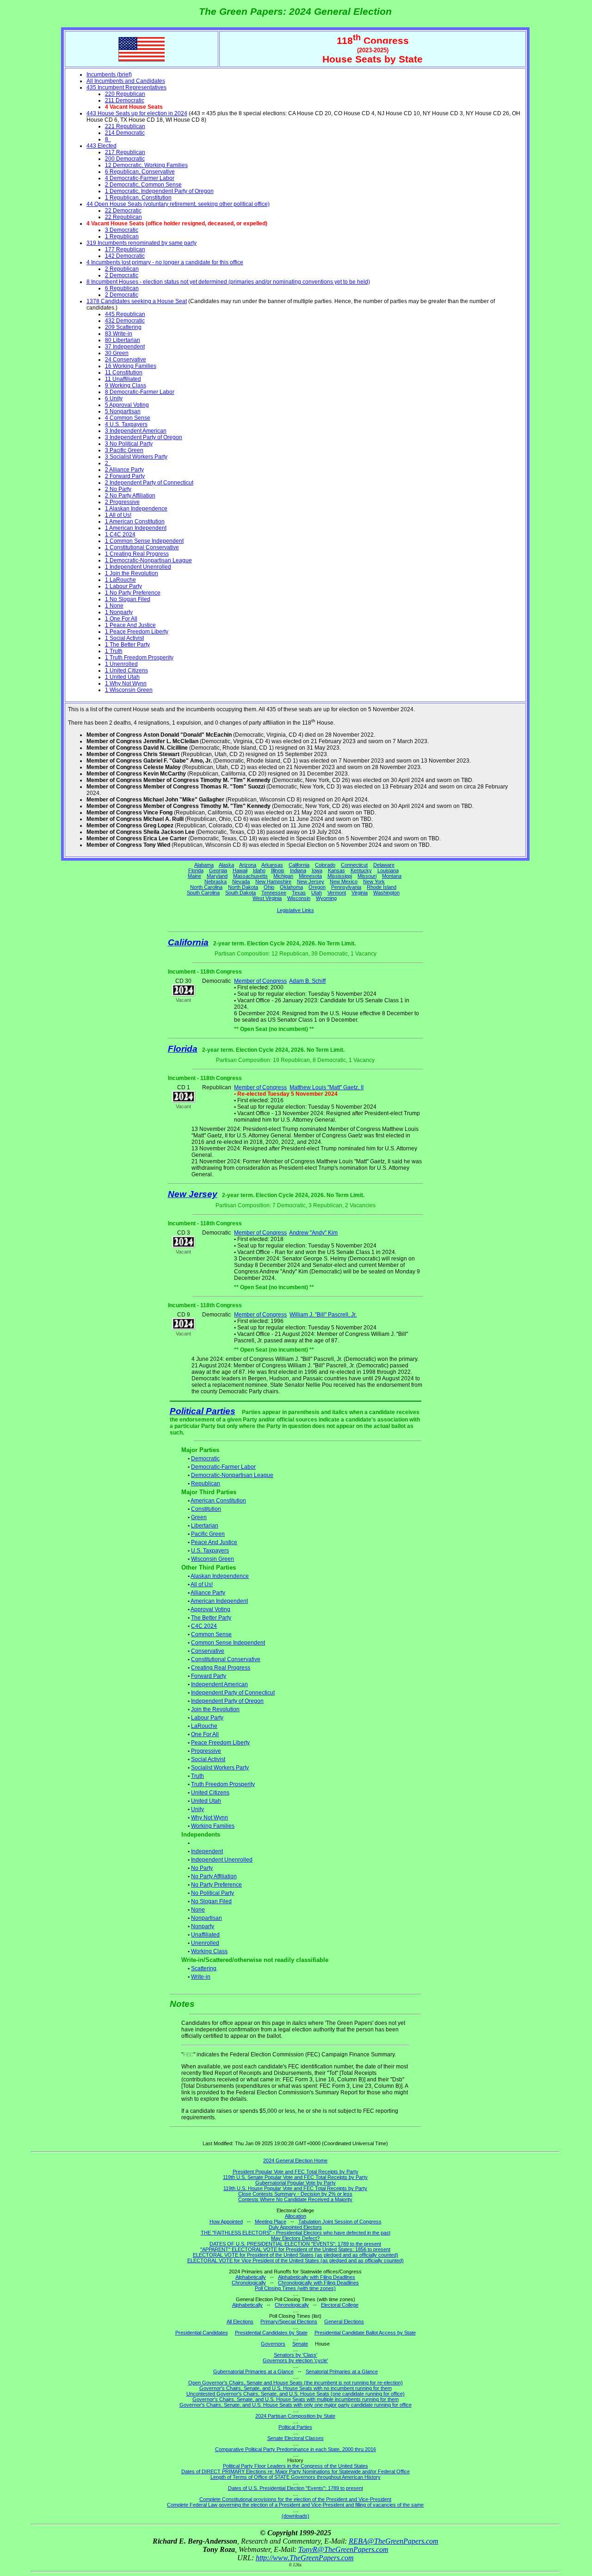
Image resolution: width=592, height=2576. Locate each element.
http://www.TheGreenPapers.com (305, 2558)
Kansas (336, 870)
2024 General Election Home (295, 2160)
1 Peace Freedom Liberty (137, 632)
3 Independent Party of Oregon (144, 437)
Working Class (209, 1951)
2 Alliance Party (124, 470)
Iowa (317, 870)
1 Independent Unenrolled (138, 567)
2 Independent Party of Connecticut (149, 483)
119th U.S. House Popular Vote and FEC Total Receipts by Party (295, 2188)
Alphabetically (251, 2277)
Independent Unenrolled (222, 1860)
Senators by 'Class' (296, 2355)
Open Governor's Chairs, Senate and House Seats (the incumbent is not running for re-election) (296, 2383)
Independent (207, 1851)
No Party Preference (216, 1885)
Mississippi (340, 876)
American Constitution (218, 1501)
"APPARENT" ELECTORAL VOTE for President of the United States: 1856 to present (295, 2249)
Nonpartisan (207, 1918)
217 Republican (125, 152)
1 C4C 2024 (120, 534)
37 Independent (125, 347)
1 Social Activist (124, 638)
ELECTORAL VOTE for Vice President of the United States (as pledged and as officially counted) (296, 2260)
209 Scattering (123, 327)
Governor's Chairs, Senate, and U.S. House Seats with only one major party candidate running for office (296, 2405)
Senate (300, 2344)
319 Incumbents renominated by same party (142, 243)
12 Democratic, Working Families (146, 165)
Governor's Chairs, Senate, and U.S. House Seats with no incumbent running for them (296, 2388)
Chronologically (249, 2283)
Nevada (241, 881)
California (299, 865)
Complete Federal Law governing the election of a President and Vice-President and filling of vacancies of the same (295, 2505)
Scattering (204, 1968)
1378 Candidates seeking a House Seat (137, 301)
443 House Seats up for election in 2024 (137, 113)
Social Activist (208, 1759)
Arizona (248, 865)
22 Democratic (123, 211)
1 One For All (121, 619)
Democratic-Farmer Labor (223, 1467)
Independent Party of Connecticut (233, 1693)
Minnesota (310, 876)
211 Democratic (125, 100)
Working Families (213, 1826)
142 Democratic (125, 256)
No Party (202, 1868)
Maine (194, 876)
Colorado (325, 865)
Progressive (206, 1751)
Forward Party (209, 1676)
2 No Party (118, 489)
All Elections (240, 2322)
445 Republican (125, 314)
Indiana (298, 870)
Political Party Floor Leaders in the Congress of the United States (296, 2466)
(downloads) (296, 2516)
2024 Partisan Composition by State (295, 2416)
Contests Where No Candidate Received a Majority (295, 2199)
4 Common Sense (128, 418)
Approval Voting (210, 1609)
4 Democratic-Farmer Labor (140, 178)
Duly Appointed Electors (295, 2227)
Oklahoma (291, 887)
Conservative (208, 1651)
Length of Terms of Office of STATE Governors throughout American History (296, 2477)
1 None (114, 606)
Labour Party (207, 1718)
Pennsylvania (346, 887)
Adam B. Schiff (307, 981)
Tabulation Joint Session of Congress (340, 2222)
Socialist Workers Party (220, 1768)
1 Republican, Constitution (138, 198)
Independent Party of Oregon (227, 1701)
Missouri (367, 876)
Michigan (283, 876)
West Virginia (267, 898)
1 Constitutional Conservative (142, 547)
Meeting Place (271, 2222)
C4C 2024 (204, 1626)
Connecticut (354, 865)
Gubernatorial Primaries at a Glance (253, 2371)
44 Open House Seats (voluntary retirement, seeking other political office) (178, 204)
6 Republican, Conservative (140, 172)
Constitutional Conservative (226, 1659)
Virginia (360, 893)
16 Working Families (131, 366)
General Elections (344, 2322)
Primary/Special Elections (289, 2322)
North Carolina (206, 887)
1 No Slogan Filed (128, 599)
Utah (317, 893)
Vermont (337, 893)
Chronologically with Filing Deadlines (318, 2283)
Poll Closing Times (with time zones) (295, 2288)
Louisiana (388, 870)
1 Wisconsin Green (129, 690)
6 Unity (114, 398)
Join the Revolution (215, 1709)
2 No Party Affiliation (130, 496)
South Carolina (203, 893)
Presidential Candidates (202, 2333)
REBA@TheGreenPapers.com (394, 2541)
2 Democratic (122, 275)
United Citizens (210, 1793)
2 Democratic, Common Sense (143, 185)
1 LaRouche (120, 580)
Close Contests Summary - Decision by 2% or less (295, 2194)
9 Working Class (126, 385)
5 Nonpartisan (123, 411)
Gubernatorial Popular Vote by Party (296, 2183)
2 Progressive (122, 502)
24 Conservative (126, 360)
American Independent (219, 1601)
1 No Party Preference (133, 593)
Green (199, 1517)
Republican (206, 1484)
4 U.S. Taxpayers (126, 424)
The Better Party (211, 1618)
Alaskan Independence (220, 1576)
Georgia (218, 870)
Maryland (217, 876)
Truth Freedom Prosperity (223, 1784)
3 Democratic (122, 230)
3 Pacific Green (124, 450)
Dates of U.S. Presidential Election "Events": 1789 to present (296, 2488)
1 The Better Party (127, 645)
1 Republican (122, 236)
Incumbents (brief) (109, 74)
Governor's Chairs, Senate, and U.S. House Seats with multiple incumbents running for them (296, 2399)
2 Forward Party (125, 476)
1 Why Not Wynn (126, 683)
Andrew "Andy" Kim (313, 1233)
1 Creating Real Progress (137, 554)
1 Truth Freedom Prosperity (139, 658)
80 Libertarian (123, 340)
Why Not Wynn (210, 1818)
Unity (197, 1809)
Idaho (259, 870)
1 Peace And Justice (130, 625)
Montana (392, 876)
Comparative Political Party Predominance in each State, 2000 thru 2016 (296, 2449)
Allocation (296, 2216)
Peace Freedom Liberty (220, 1743)
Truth (197, 1776)
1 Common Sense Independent (144, 541)
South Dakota (240, 893)
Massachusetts (250, 876)
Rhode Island (382, 887)
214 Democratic (125, 133)
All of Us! (202, 1584)
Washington (386, 893)
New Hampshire (273, 881)
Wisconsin (299, 898)
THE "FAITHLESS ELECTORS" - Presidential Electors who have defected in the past (296, 2233)
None (198, 1910)
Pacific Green (208, 1534)
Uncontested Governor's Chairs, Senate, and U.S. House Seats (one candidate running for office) (296, 2394)
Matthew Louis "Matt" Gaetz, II (327, 1087)
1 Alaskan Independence (136, 509)
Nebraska (216, 881)
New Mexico (344, 881)
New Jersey (311, 881)
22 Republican (123, 217)
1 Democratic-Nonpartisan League (148, 560)
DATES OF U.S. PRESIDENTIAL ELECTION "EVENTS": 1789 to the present (295, 2244)
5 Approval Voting (127, 405)
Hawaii (240, 870)
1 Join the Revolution (132, 573)
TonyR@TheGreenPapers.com (343, 2549)
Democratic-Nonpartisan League (232, 1475)
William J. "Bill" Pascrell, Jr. (323, 1315)
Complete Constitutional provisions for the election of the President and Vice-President (295, 2499)
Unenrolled (205, 1943)
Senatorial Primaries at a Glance (342, 2371)
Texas (299, 893)
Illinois (278, 870)
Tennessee (274, 893)
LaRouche (204, 1726)
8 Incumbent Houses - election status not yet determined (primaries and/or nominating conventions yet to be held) (228, 282)
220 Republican (125, 94)
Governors (273, 2344)
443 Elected (102, 146)
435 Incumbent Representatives (126, 87)
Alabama (204, 865)
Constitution (206, 1509)
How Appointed (226, 2222)
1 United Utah (122, 677)
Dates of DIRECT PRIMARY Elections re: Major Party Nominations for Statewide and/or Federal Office (296, 2471)
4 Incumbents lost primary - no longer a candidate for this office (165, 262)
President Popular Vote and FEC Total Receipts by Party (296, 2172)
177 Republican (125, 249)
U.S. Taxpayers (210, 1551)
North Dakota (243, 887)
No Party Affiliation (214, 1876)
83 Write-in (119, 334)
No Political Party (213, 1893)
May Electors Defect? (295, 2238)
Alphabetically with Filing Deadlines (317, 2277)
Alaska (226, 865)
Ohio (269, 887)
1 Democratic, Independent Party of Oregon (159, 191)
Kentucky (361, 870)
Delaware (384, 865)
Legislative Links (296, 910)
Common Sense (211, 1634)
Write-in (201, 1977)
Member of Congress (260, 981)
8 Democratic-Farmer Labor (140, 392)
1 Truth (114, 651)
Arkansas (272, 865)
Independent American (219, 1684)
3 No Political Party (129, 444)
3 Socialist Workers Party (136, 457)
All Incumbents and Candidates (126, 81)
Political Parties (203, 1411)
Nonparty (203, 1926)
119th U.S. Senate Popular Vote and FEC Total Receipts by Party (295, 2177)
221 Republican (125, 126)
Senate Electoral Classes (296, 2438)
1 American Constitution (135, 521)
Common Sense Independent (228, 1643)
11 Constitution (124, 372)
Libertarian (205, 1526)
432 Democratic (125, 321)
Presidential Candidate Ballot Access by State (365, 2333)
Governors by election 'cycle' (295, 2360)
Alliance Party (208, 1593)
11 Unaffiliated (123, 379)
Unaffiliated (205, 1935)
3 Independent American (136, 431)
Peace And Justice (214, 1542)
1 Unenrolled (121, 664)
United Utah (206, 1801)
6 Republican (122, 288)
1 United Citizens (126, 670)
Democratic (205, 1459)
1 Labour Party (123, 586)
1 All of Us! (118, 515)
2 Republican (122, 269)
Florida (196, 870)
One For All (205, 1734)
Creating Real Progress (221, 1668)
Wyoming (326, 898)
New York (374, 881)
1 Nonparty (119, 612)
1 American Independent (136, 528)
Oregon (317, 887)
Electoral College (340, 2305)
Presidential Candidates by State (271, 2333)
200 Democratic (125, 159)
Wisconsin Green (213, 1559)
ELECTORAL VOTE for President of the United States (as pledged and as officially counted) (296, 2255)
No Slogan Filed (211, 1901)
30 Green (117, 353)
